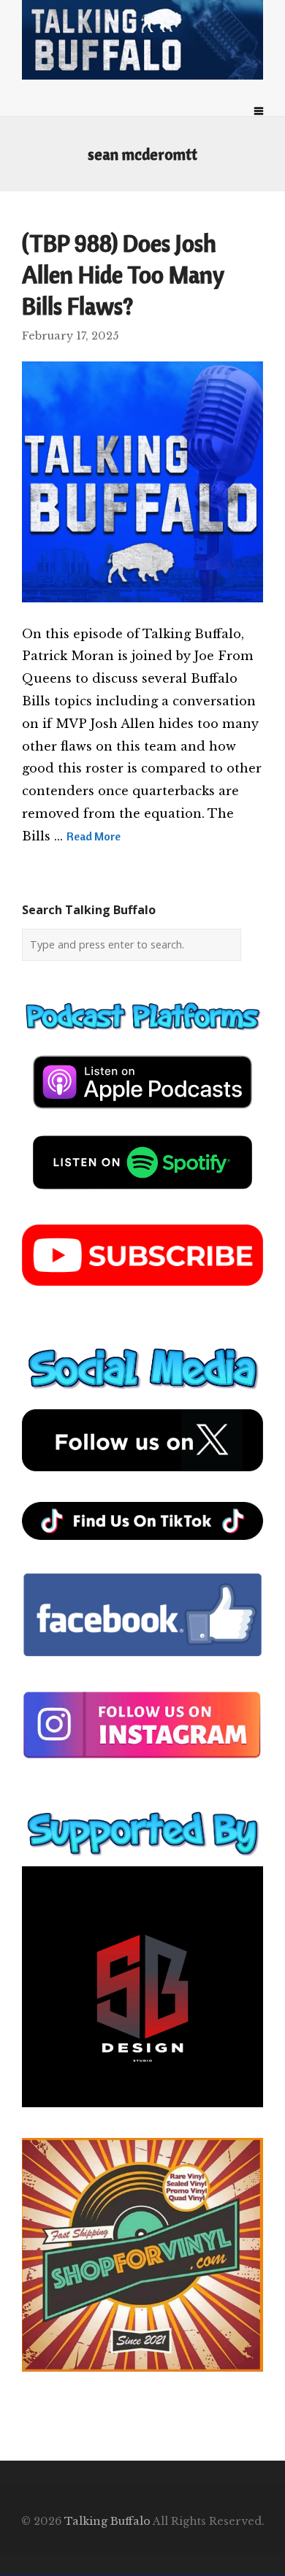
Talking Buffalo (107, 2521)
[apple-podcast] (142, 1114)
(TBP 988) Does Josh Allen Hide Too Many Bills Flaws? (123, 275)
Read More (94, 836)
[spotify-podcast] (142, 1195)
